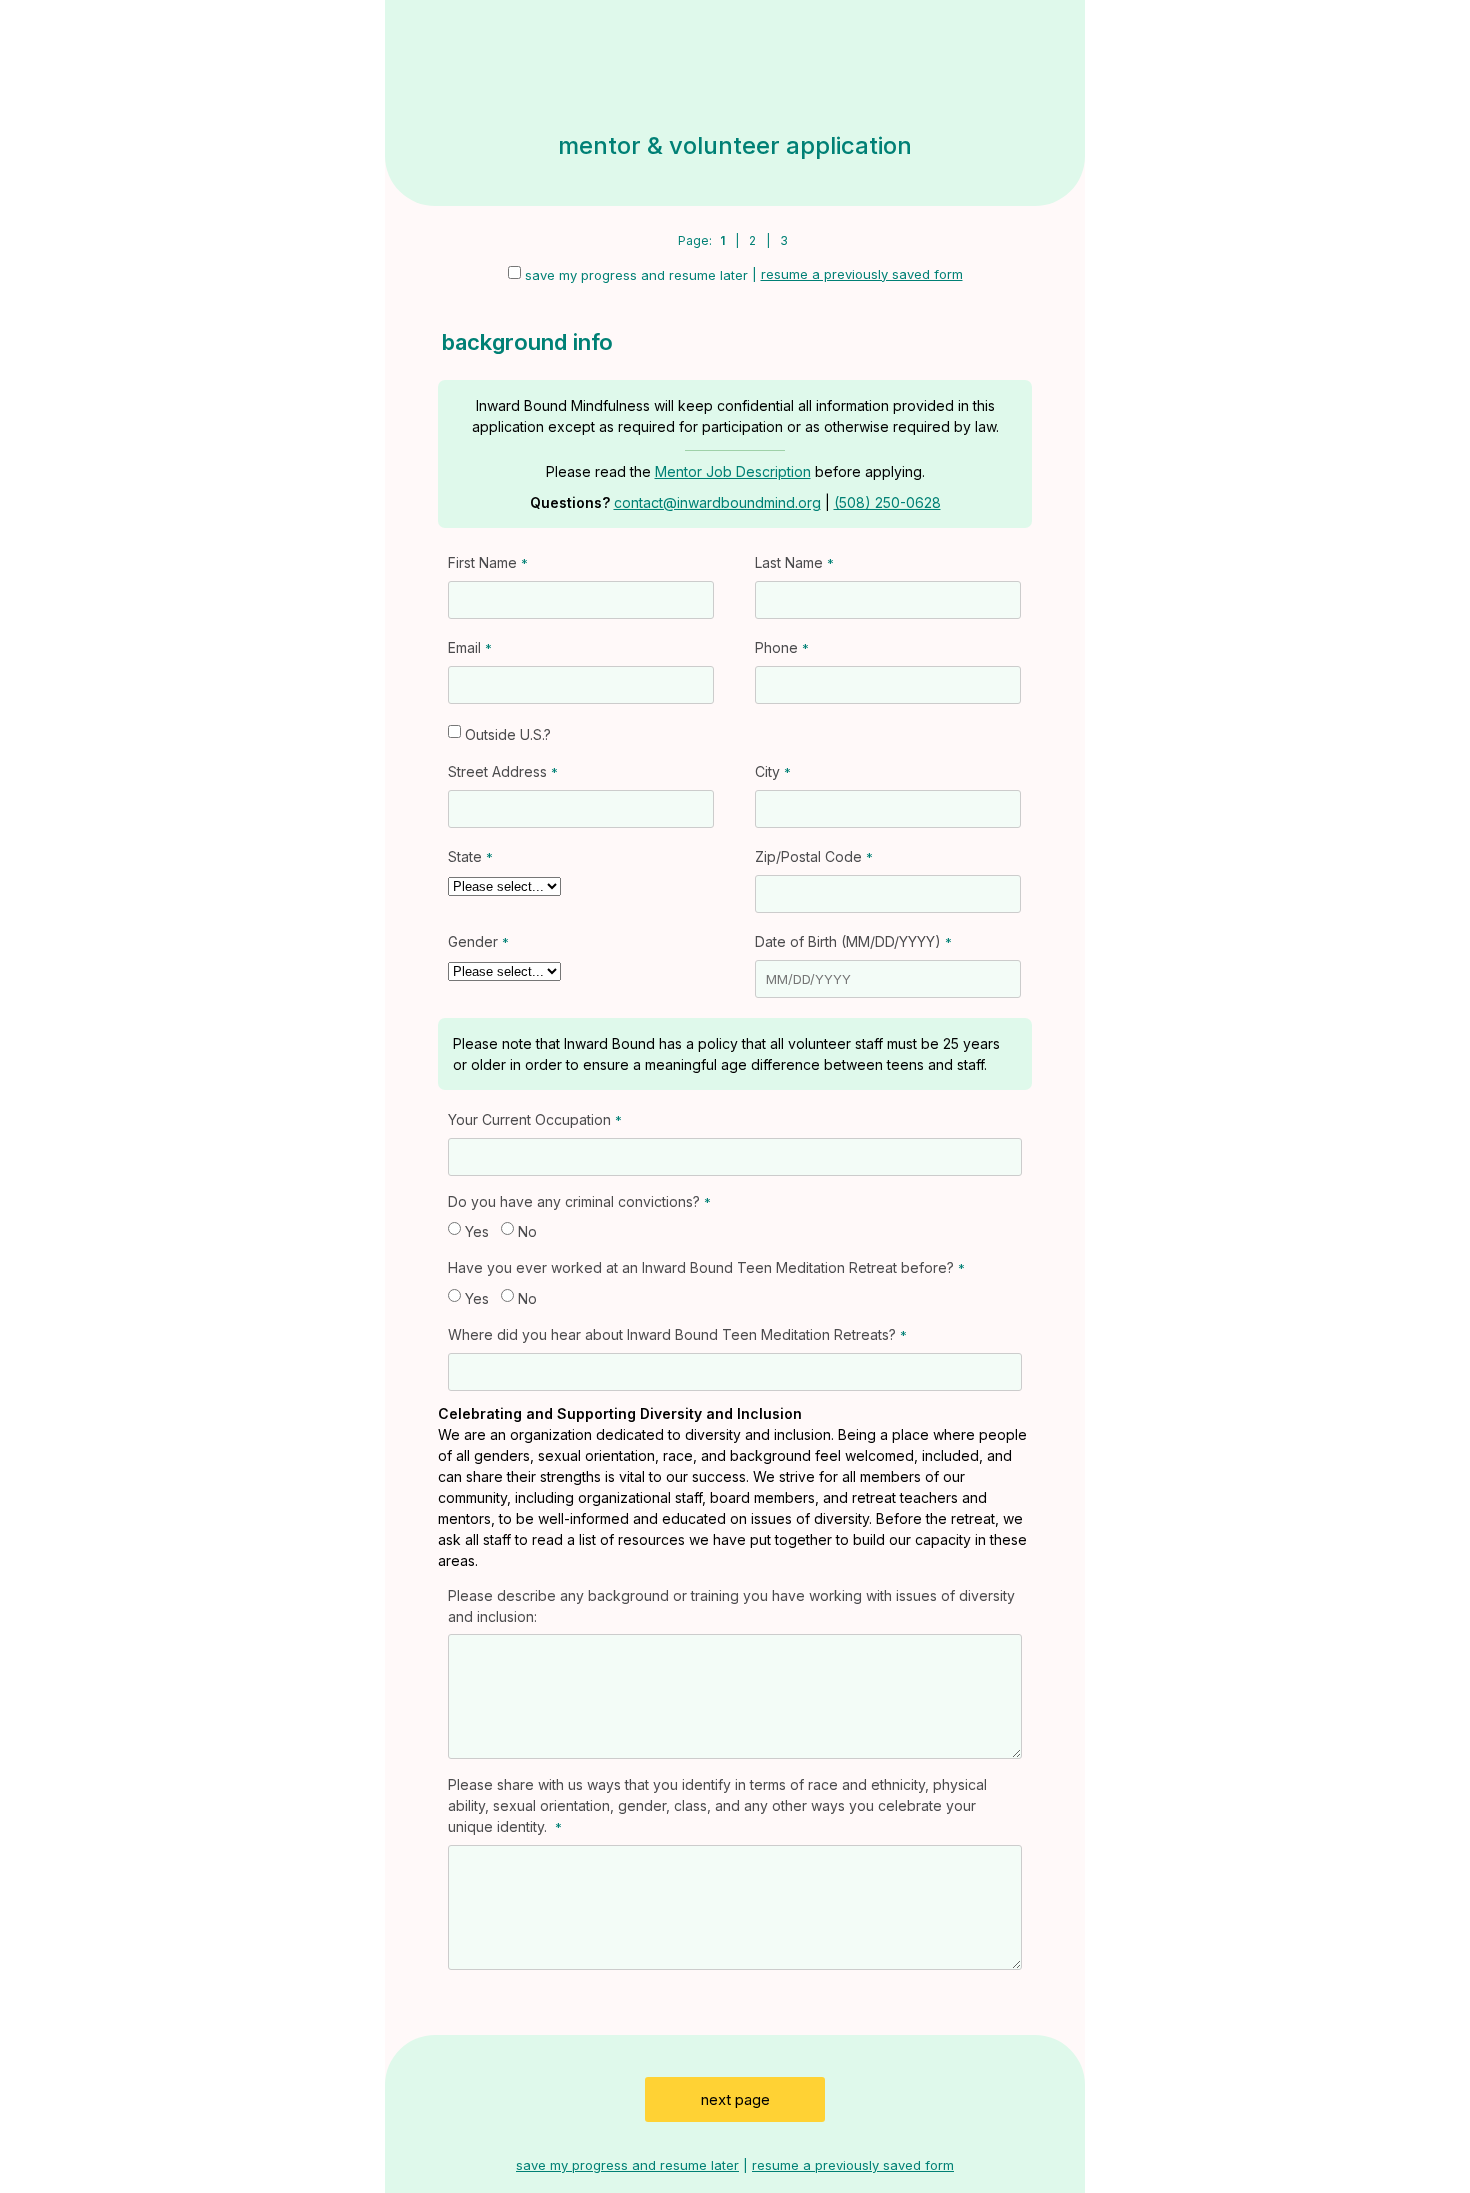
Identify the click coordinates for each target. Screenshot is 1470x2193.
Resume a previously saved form (862, 274)
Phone (776, 647)
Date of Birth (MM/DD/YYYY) (848, 941)
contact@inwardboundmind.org (717, 502)
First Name (482, 562)
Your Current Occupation (529, 1119)
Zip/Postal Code (808, 856)
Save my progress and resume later (636, 275)
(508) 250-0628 (887, 502)
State (465, 856)
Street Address (497, 771)
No (527, 1231)
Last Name (789, 562)
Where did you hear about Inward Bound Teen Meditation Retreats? (672, 1334)
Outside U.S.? (508, 734)
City (767, 771)
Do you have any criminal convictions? (574, 1201)
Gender (473, 941)
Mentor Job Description (733, 471)
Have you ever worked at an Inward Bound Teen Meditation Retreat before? (701, 1267)
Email (464, 647)
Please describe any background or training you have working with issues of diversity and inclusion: (731, 1606)
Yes (477, 1231)
